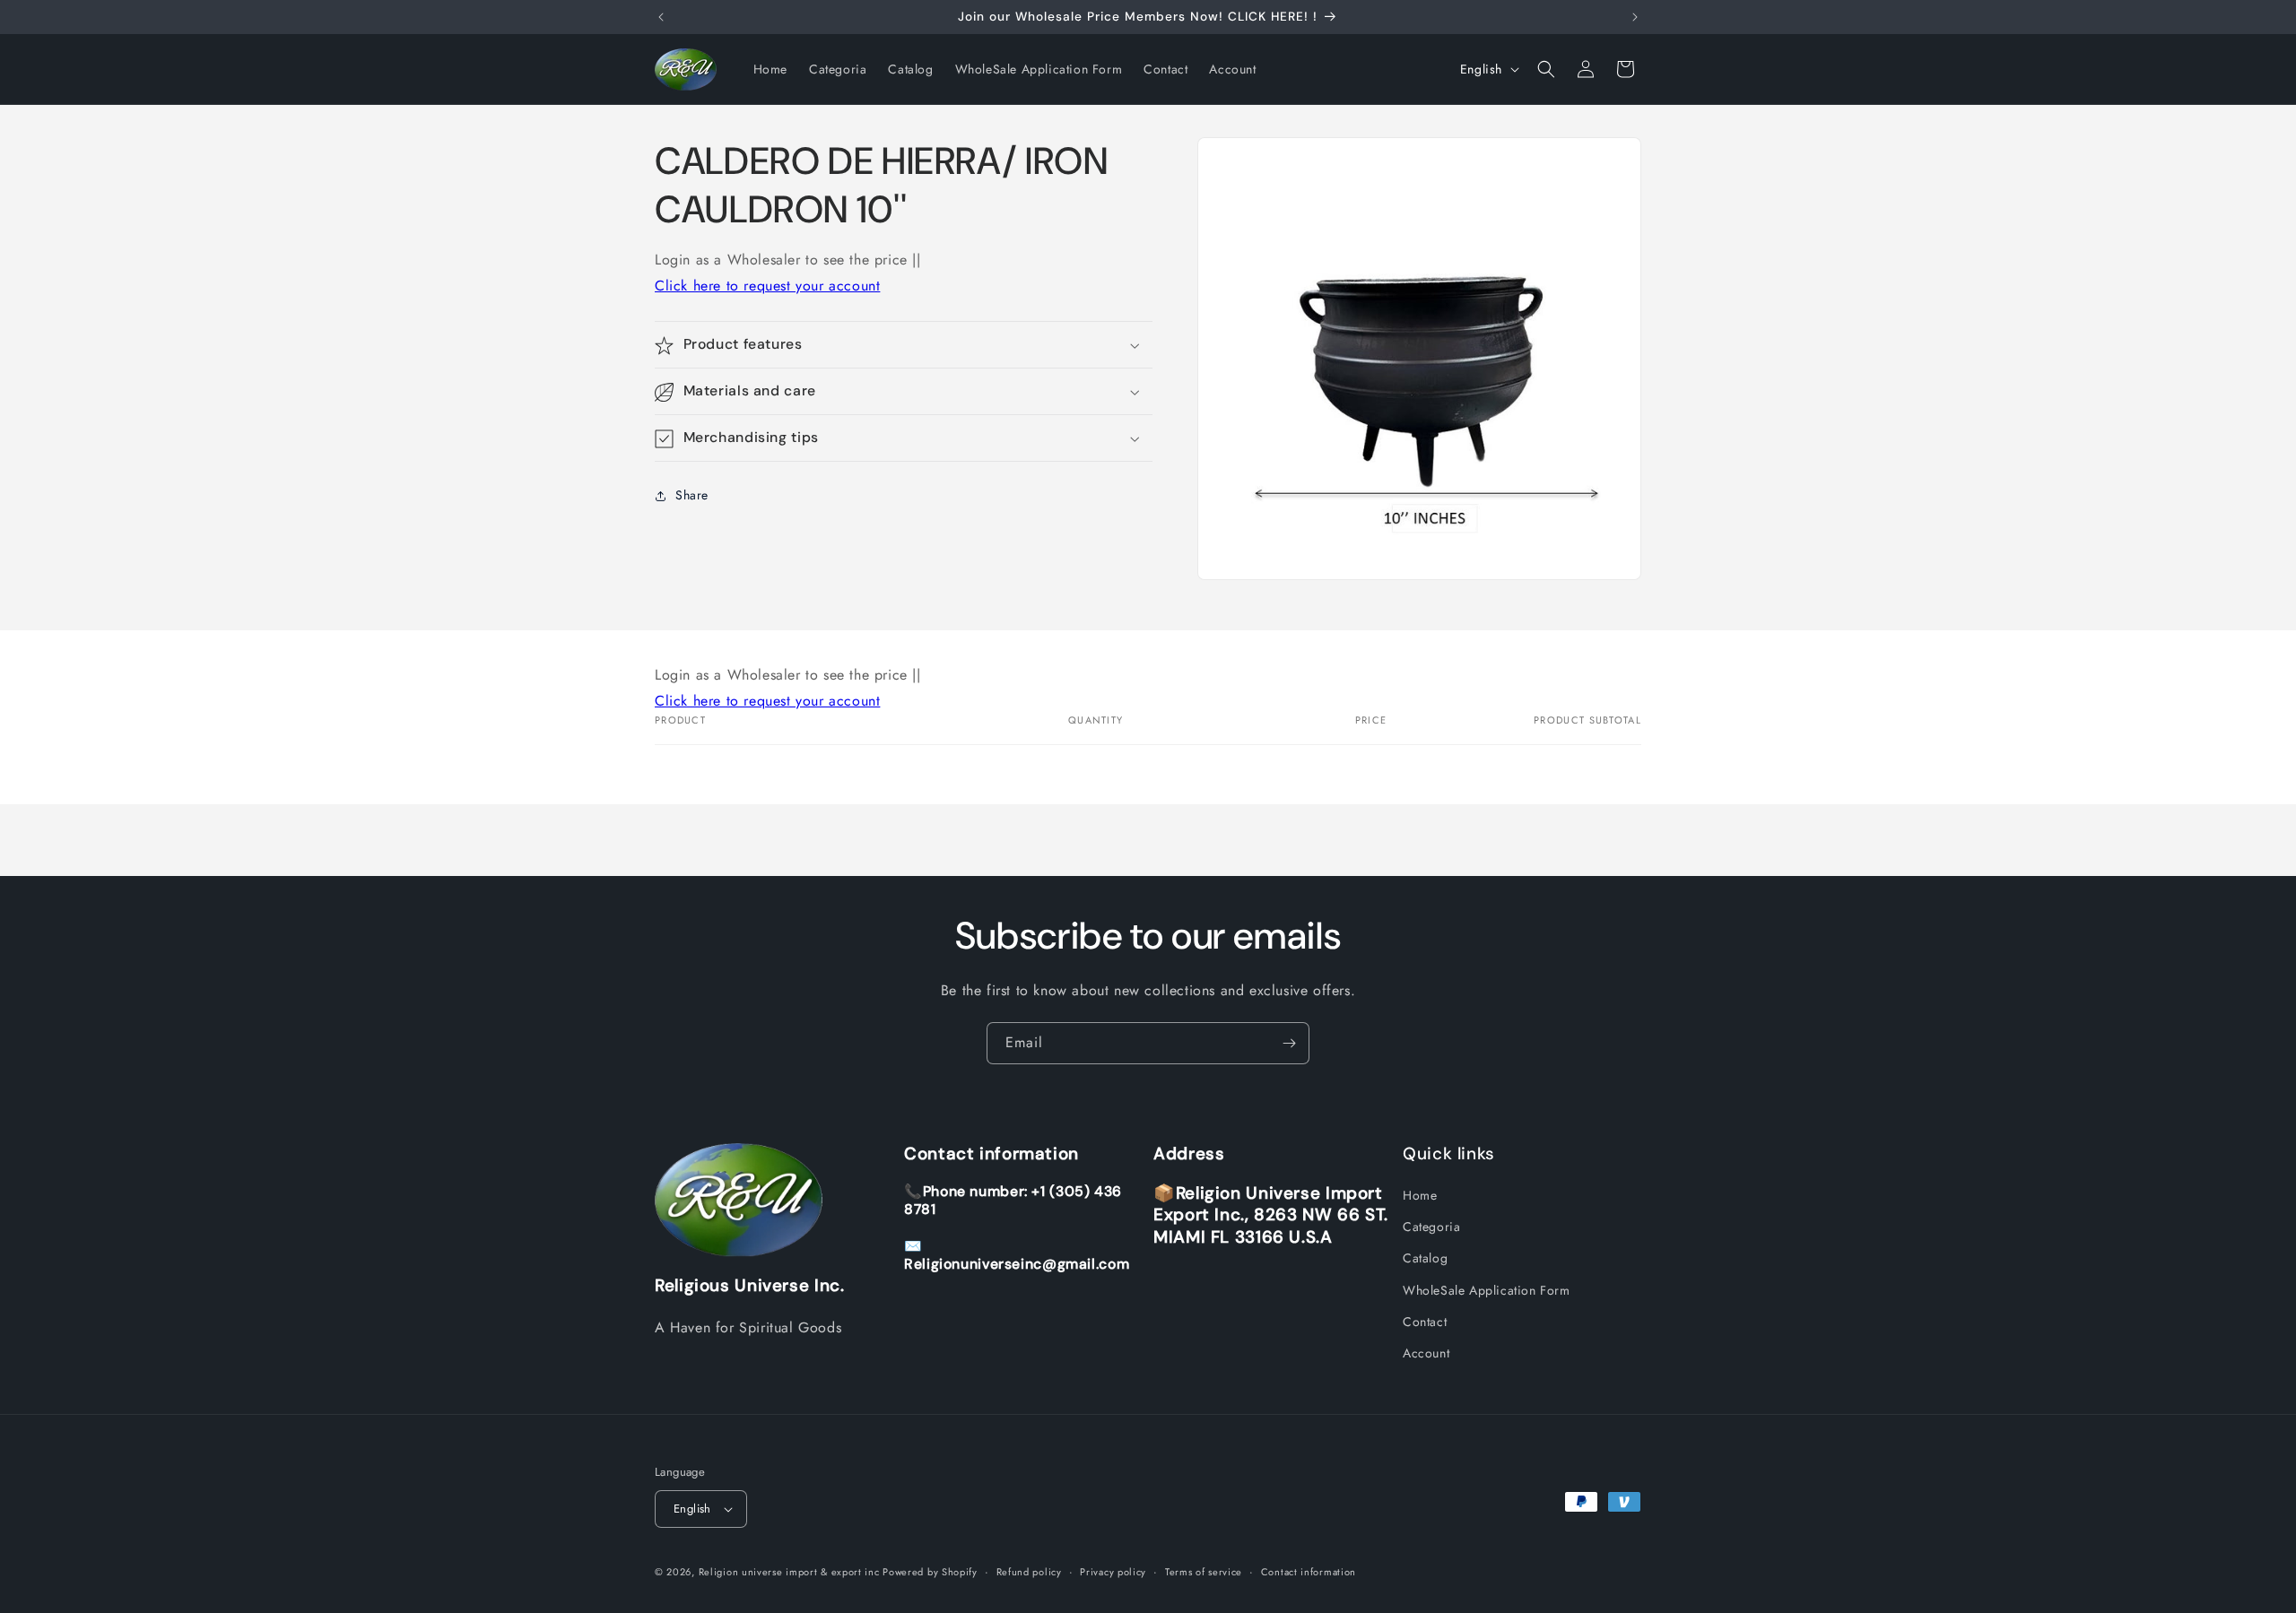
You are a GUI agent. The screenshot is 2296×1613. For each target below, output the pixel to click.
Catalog (1425, 1258)
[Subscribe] (1289, 1043)
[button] (1546, 69)
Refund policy (1029, 1572)
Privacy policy (1113, 1572)
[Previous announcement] (661, 17)
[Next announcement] (1635, 17)
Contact (1425, 1322)
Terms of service (1204, 1572)
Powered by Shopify (930, 1572)
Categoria (1431, 1227)
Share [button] (692, 495)
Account (1426, 1353)
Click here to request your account (767, 286)
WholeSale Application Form (1487, 1290)
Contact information (1309, 1572)
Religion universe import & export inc (791, 1572)
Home (1420, 1195)
